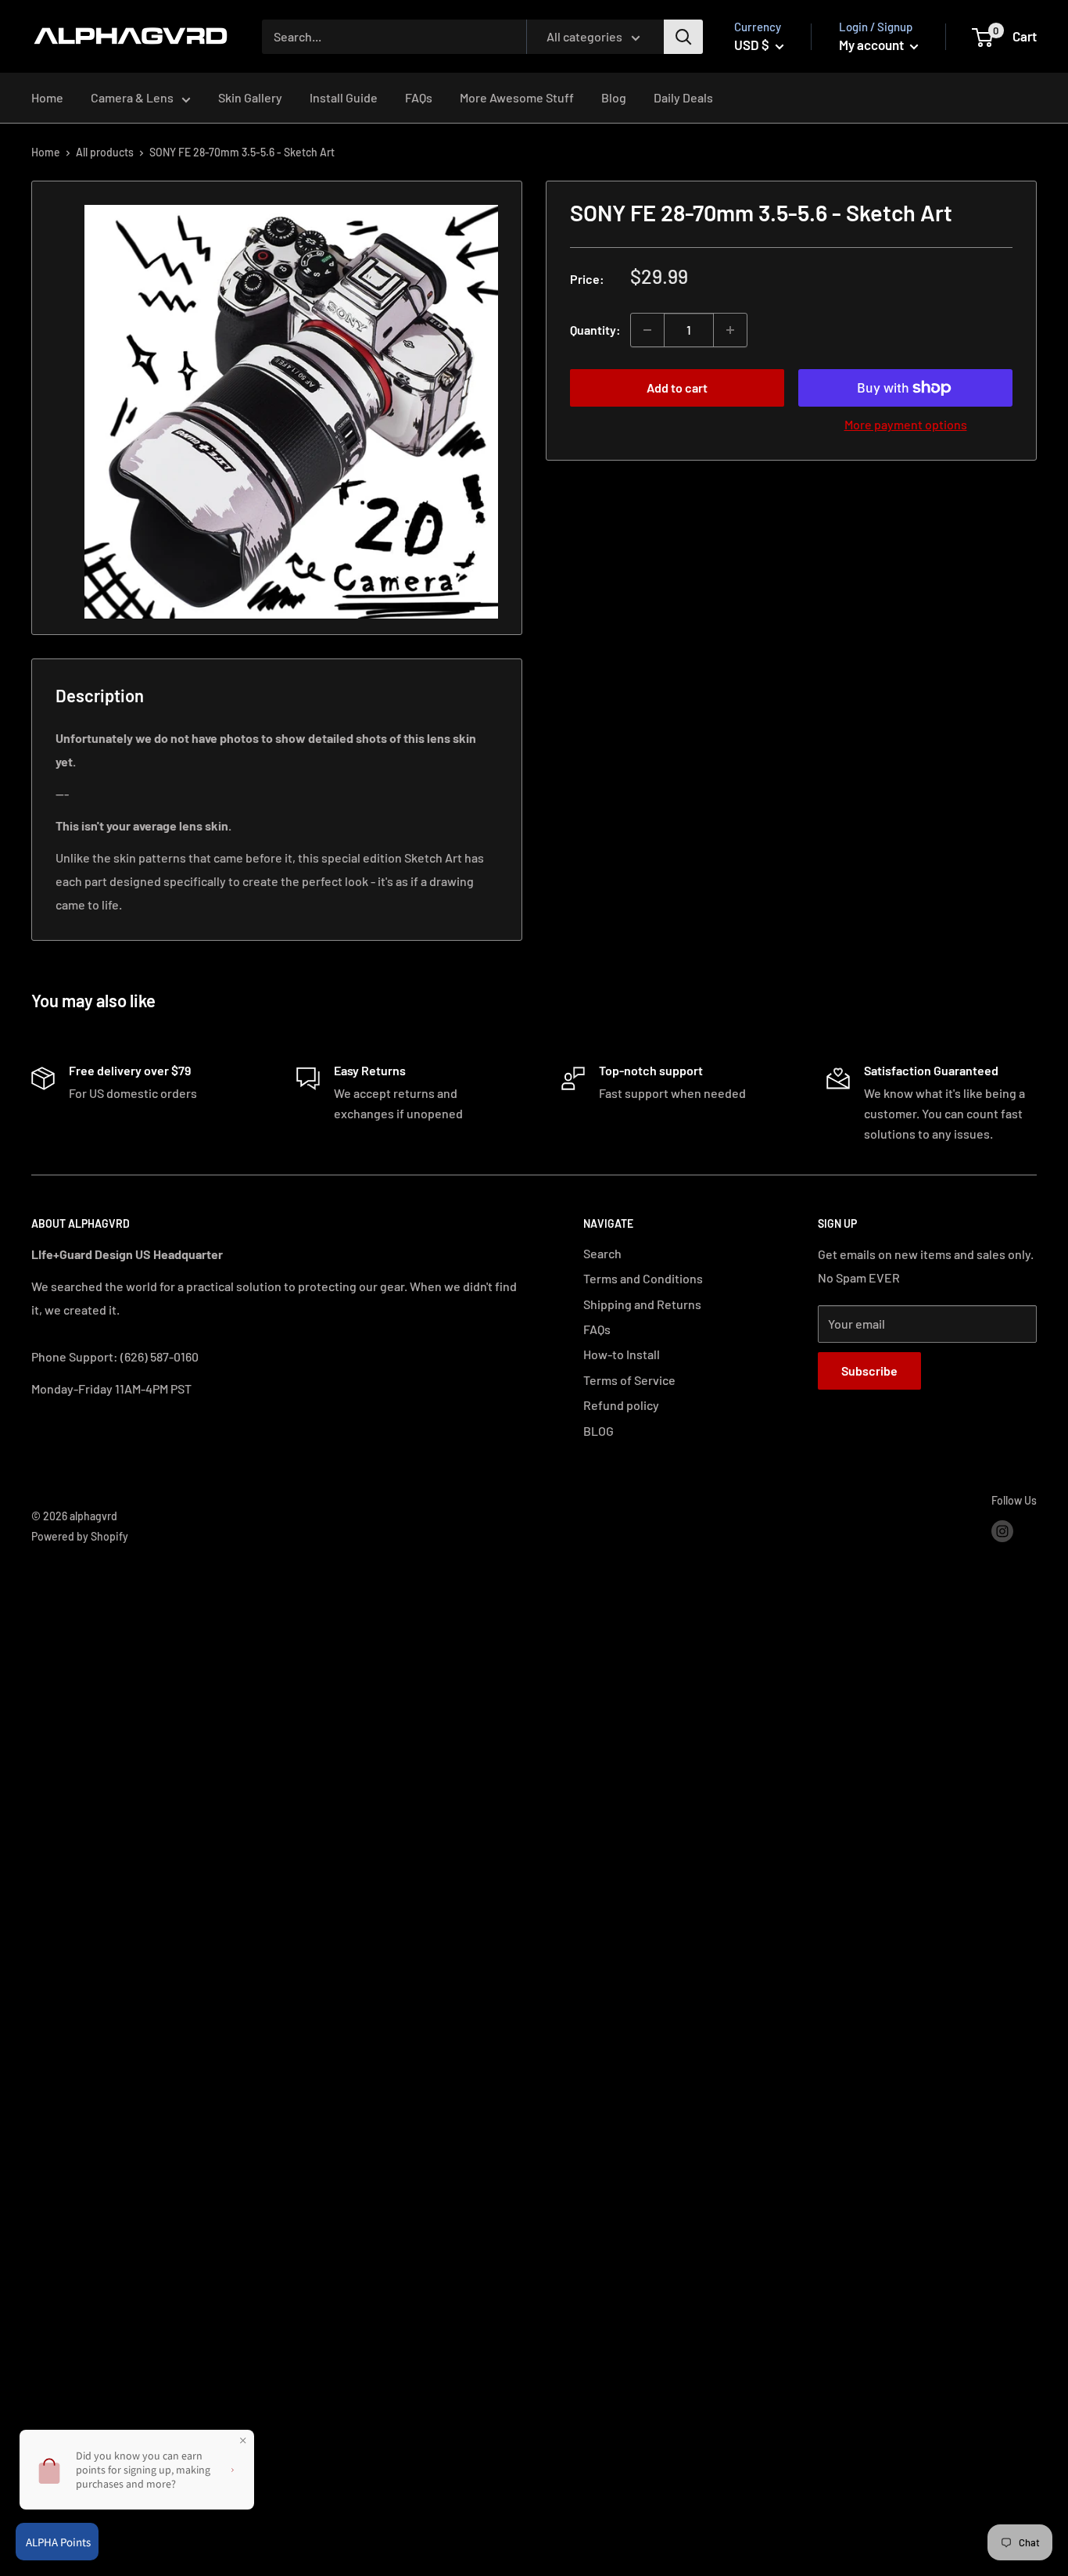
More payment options (906, 424)
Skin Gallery (250, 98)
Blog (614, 98)
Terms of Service (629, 1380)
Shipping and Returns (642, 1304)
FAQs (419, 98)
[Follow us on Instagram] (1002, 1530)
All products (105, 152)
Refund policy (621, 1405)
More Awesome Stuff (517, 98)
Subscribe (869, 1371)
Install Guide (344, 98)
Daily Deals (683, 98)
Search (602, 1253)
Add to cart (677, 387)
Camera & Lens (132, 98)
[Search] (683, 37)
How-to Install (622, 1354)
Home (47, 98)
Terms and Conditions (643, 1278)
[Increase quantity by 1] (730, 330)
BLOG (599, 1431)
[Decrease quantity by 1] (647, 330)
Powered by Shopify (80, 1536)
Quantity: (595, 330)
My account (873, 45)
